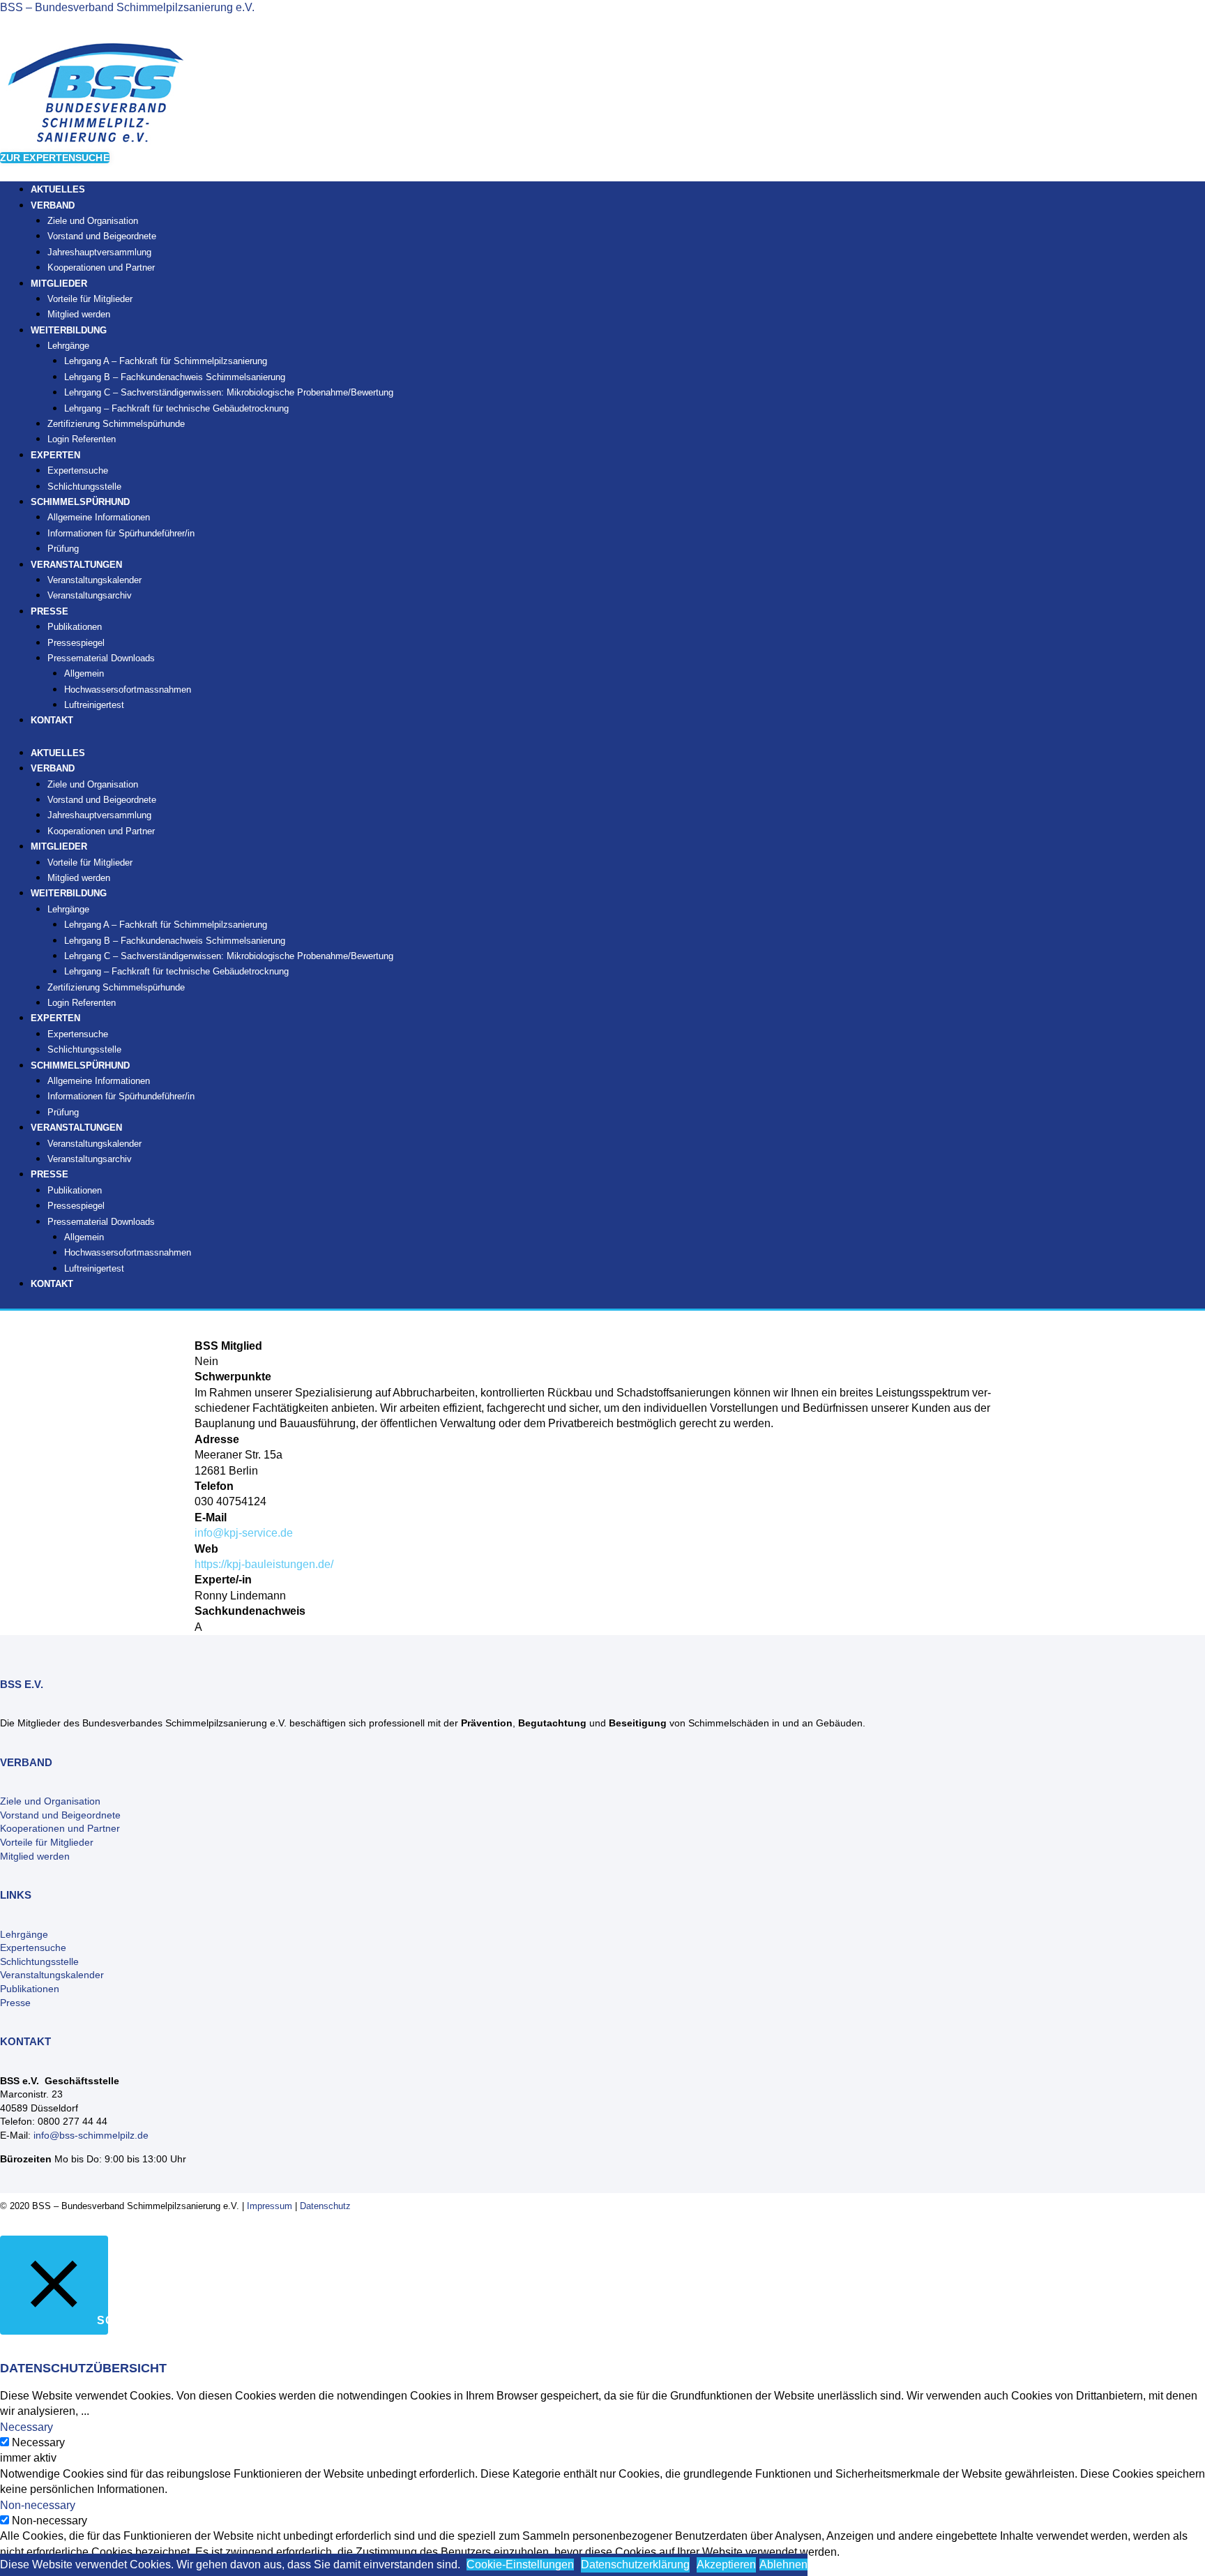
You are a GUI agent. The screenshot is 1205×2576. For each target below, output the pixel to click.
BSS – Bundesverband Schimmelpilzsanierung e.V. (127, 7)
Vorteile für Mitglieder (47, 1842)
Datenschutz (325, 2206)
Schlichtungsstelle (84, 1049)
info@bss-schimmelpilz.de (91, 2135)
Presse (15, 2003)
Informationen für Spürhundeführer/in (121, 533)
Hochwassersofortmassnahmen (128, 690)
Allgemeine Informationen (99, 517)
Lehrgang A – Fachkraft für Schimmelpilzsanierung (166, 361)
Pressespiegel (76, 643)
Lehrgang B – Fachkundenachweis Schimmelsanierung (175, 377)
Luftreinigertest (94, 705)
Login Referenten (82, 439)
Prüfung (63, 1112)
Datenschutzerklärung (635, 2564)
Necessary (38, 2442)
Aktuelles (58, 753)
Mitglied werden (79, 878)
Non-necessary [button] (38, 2505)
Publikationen (75, 627)
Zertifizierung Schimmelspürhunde (116, 424)
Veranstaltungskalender (94, 580)
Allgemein (84, 673)
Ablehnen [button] (783, 2564)
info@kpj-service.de (244, 1533)
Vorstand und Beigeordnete (102, 236)
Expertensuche (78, 470)
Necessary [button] (26, 2427)
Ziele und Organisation (93, 221)
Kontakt (52, 720)
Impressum (270, 2206)
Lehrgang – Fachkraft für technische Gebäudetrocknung (176, 408)
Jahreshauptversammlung (99, 252)
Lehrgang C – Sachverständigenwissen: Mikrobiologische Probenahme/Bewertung (229, 392)
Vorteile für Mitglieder (90, 299)
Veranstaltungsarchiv (90, 595)
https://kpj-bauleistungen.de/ (264, 1564)
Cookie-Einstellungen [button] (520, 2564)
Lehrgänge (68, 346)
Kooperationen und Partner (101, 268)
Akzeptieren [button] (726, 2564)
